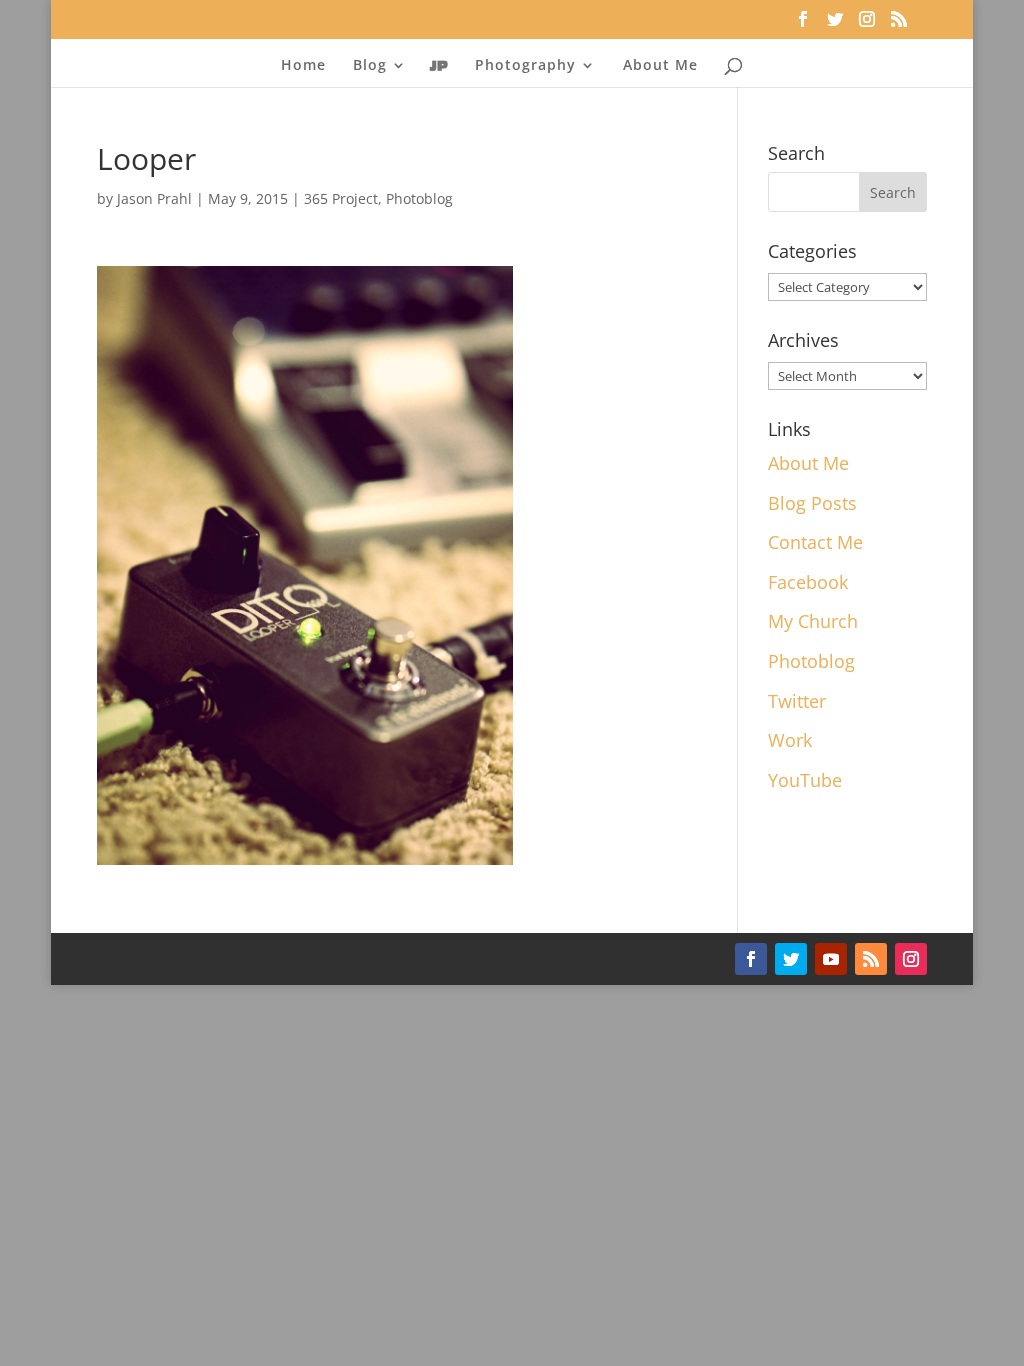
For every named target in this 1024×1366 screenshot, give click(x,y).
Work (790, 740)
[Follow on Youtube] (831, 959)
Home (303, 66)
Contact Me (815, 542)
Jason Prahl (154, 198)
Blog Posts (812, 503)
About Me (660, 66)
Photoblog (419, 198)
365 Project (341, 198)
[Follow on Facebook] (751, 959)
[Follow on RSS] (871, 959)
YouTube (805, 780)
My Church (813, 621)
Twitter (797, 701)
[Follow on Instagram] (911, 959)
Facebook (808, 582)
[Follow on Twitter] (791, 959)
